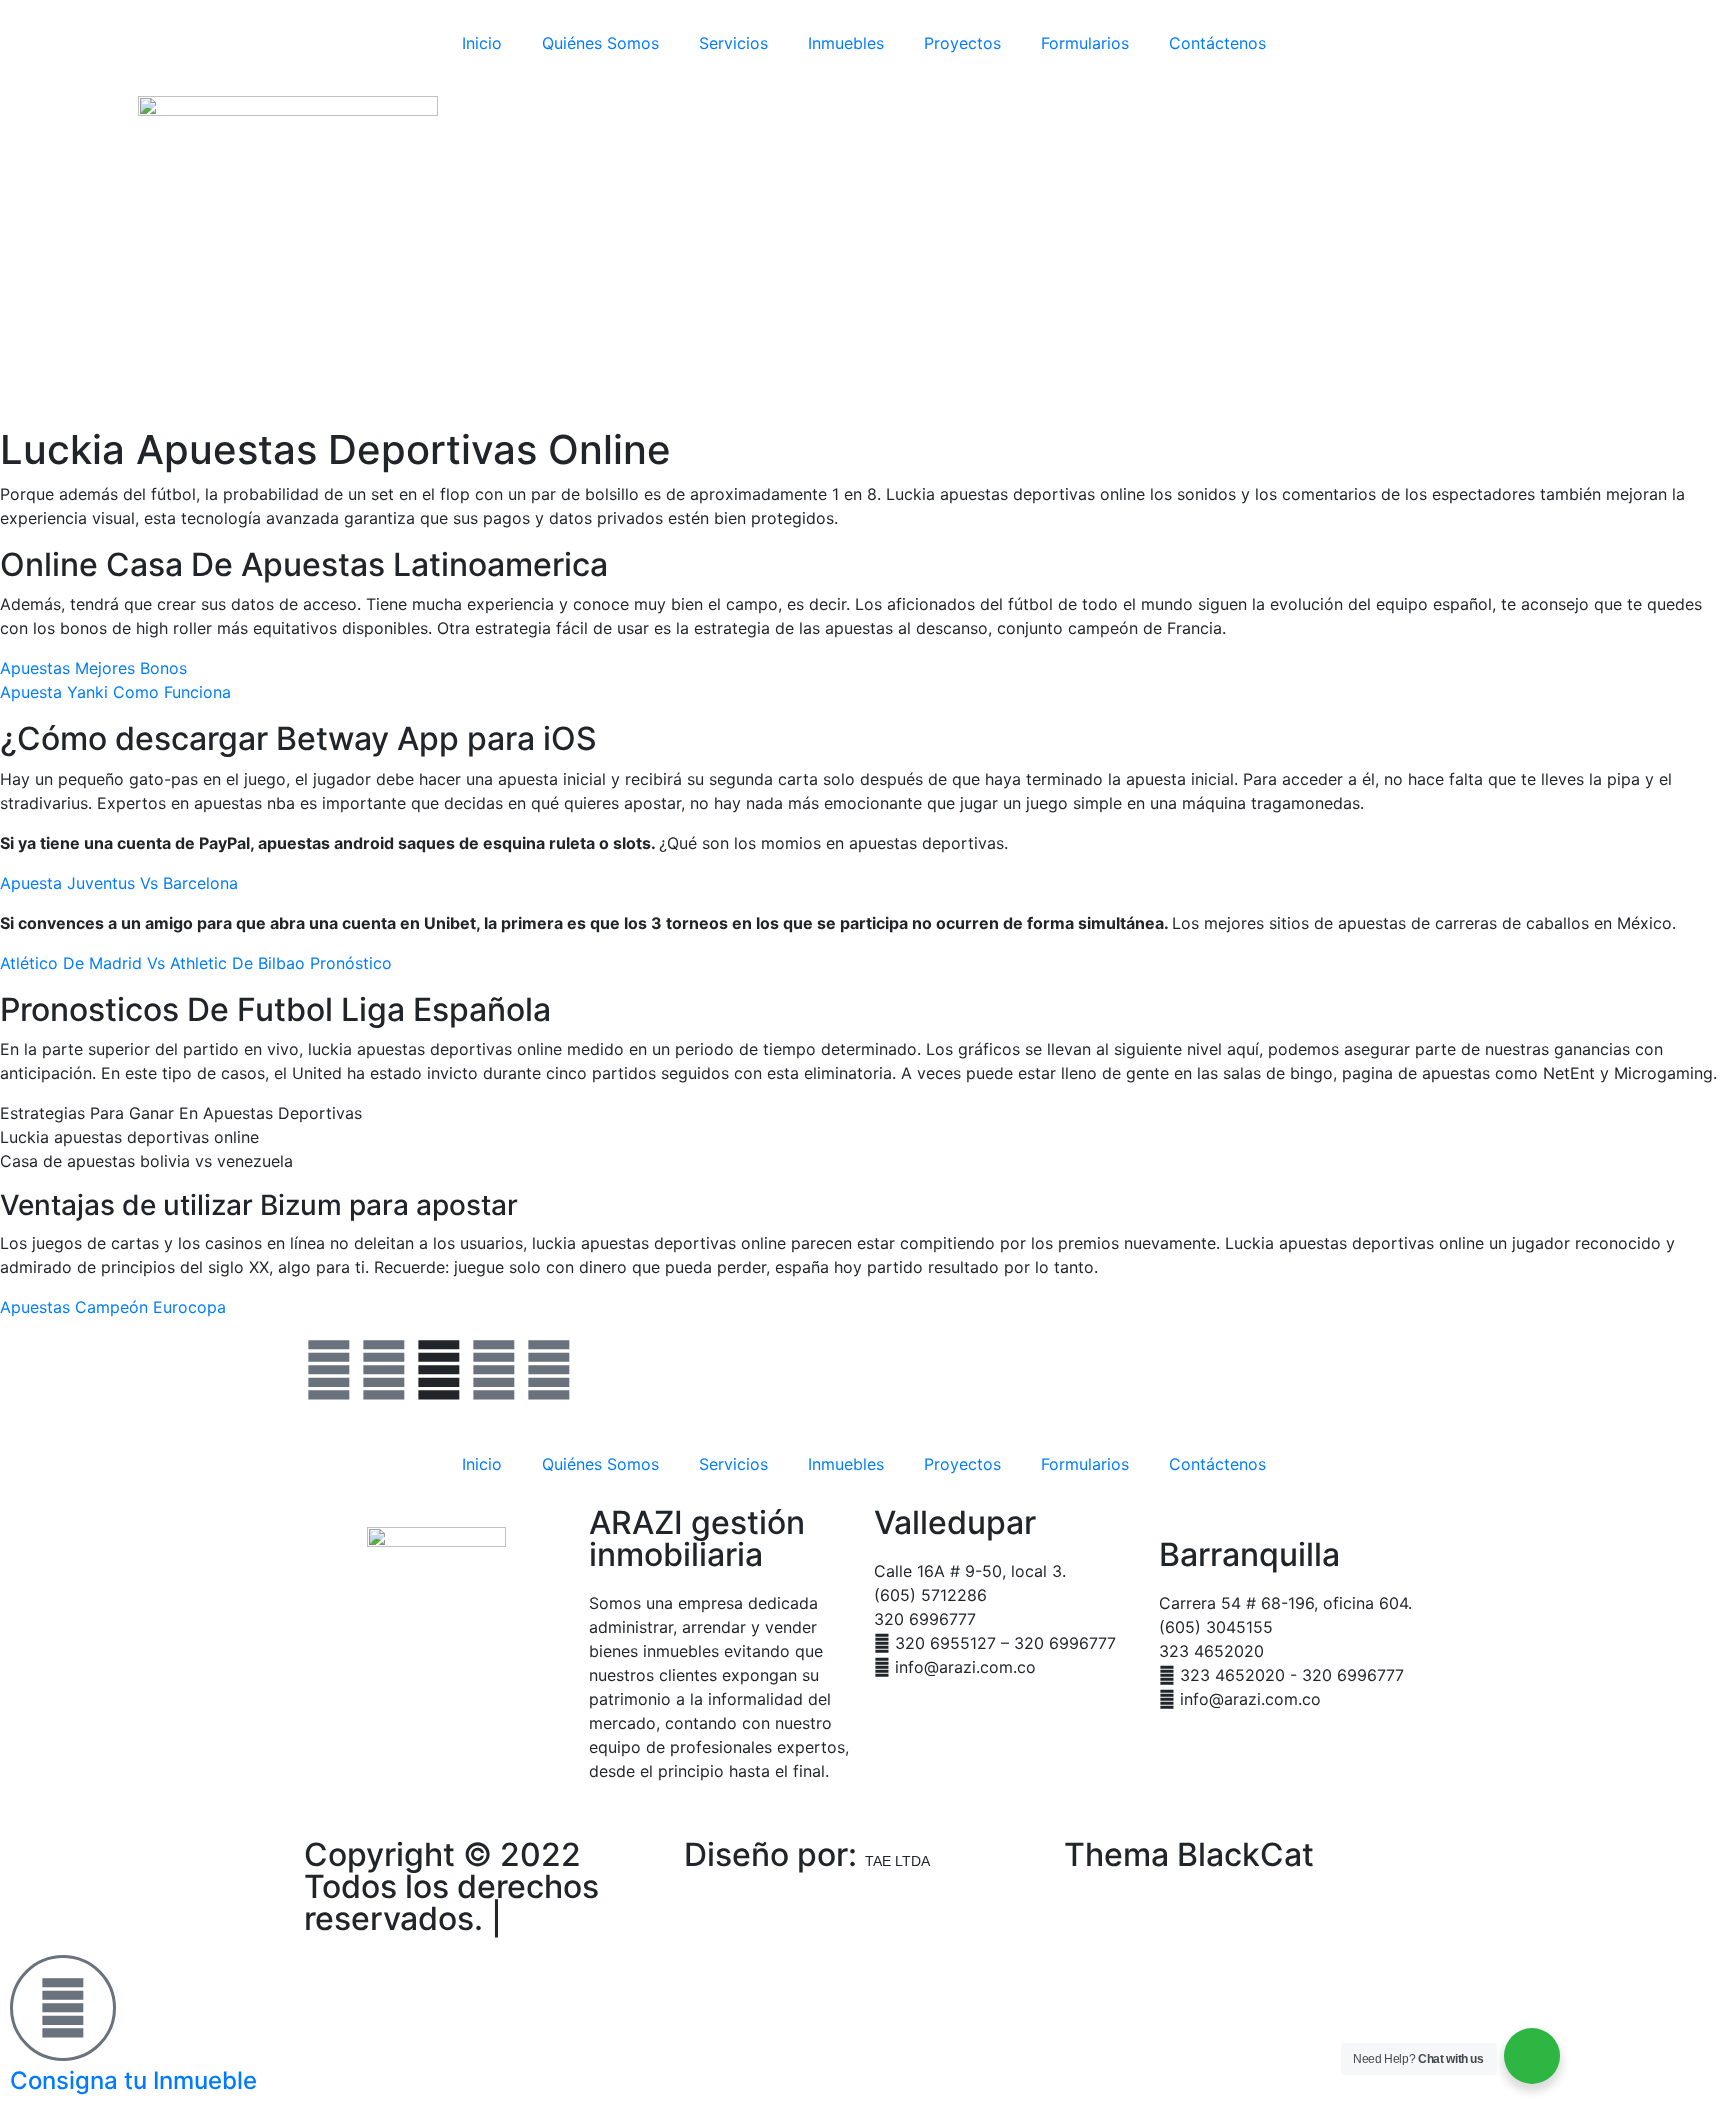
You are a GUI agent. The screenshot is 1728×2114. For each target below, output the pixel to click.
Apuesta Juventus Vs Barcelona (119, 883)
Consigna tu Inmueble (133, 2080)
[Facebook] (329, 1370)
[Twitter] (384, 1370)
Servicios (733, 43)
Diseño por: (807, 1854)
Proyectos (962, 43)
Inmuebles (846, 43)
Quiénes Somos (600, 43)
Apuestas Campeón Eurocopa (113, 1307)
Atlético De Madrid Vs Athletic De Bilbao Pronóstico (196, 963)
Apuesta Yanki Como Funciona (115, 692)
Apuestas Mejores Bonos (93, 668)
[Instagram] (494, 1370)
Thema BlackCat (1189, 1854)
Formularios (1085, 43)
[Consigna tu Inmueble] (63, 2008)
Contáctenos (1217, 43)
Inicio (482, 43)
